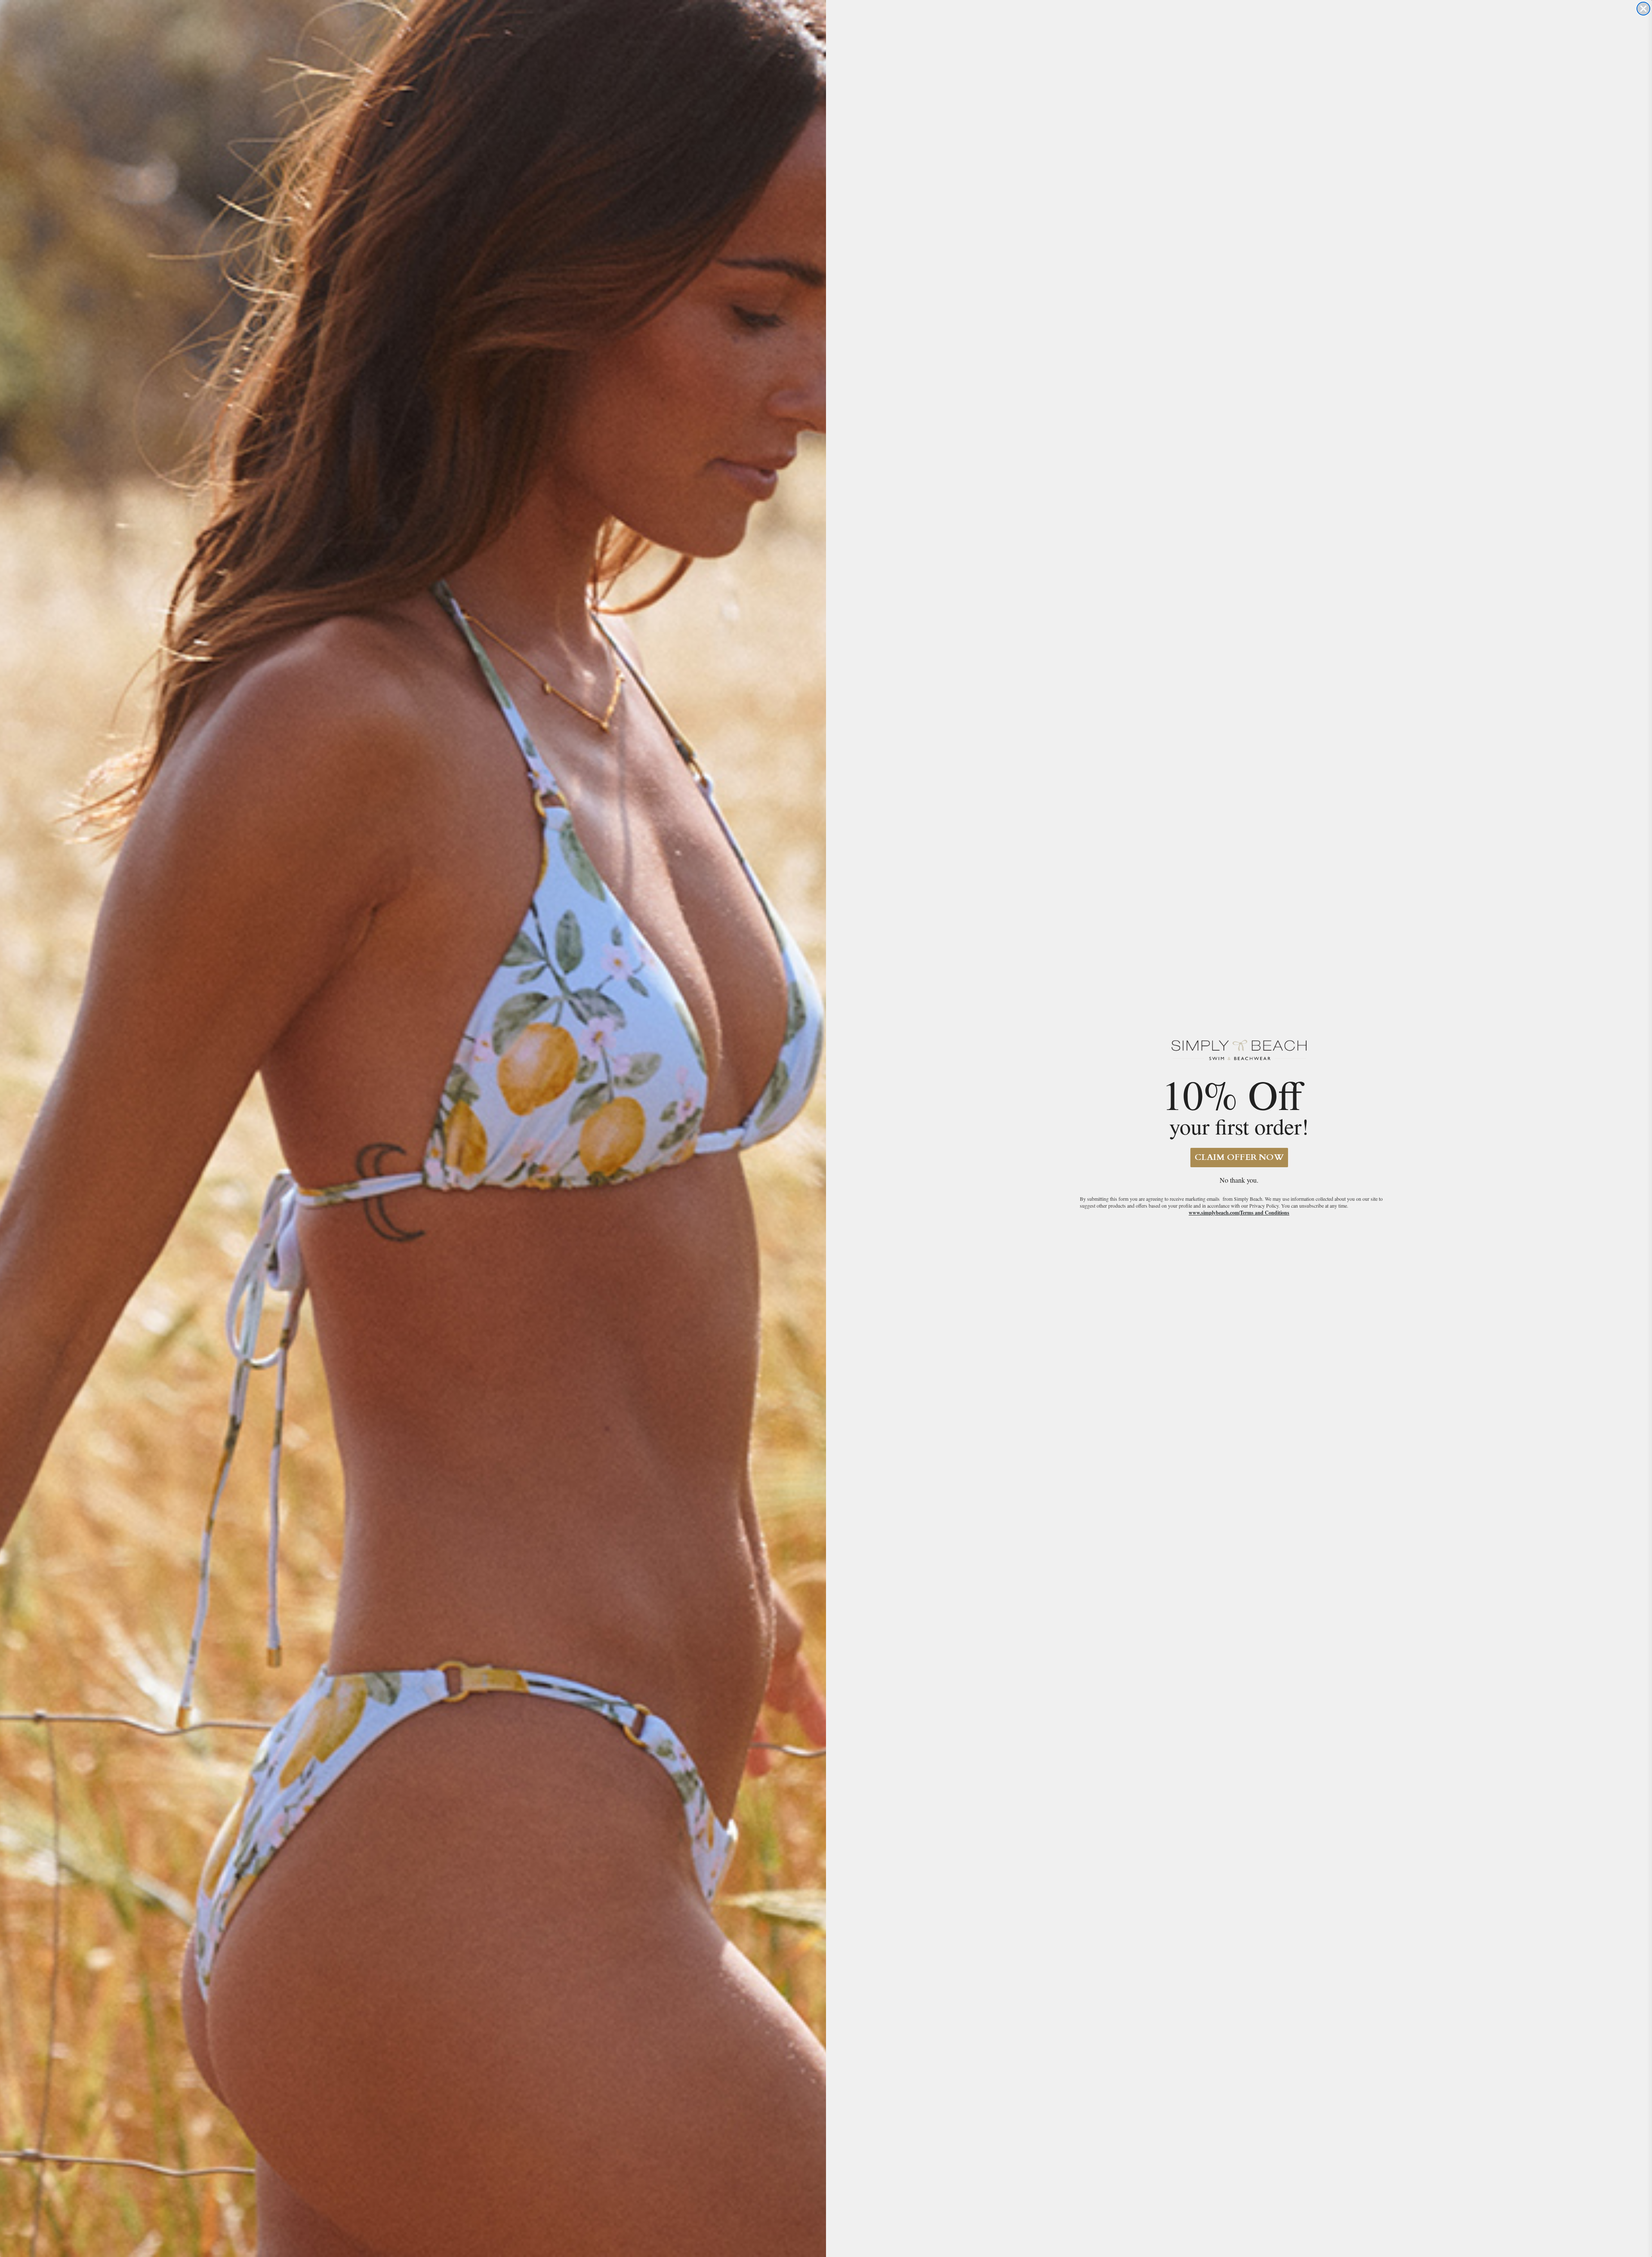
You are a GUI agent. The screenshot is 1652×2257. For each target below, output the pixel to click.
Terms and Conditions (1265, 1213)
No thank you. (1239, 1180)
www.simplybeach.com (1214, 1213)
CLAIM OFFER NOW (1239, 1157)
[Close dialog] (1643, 9)
